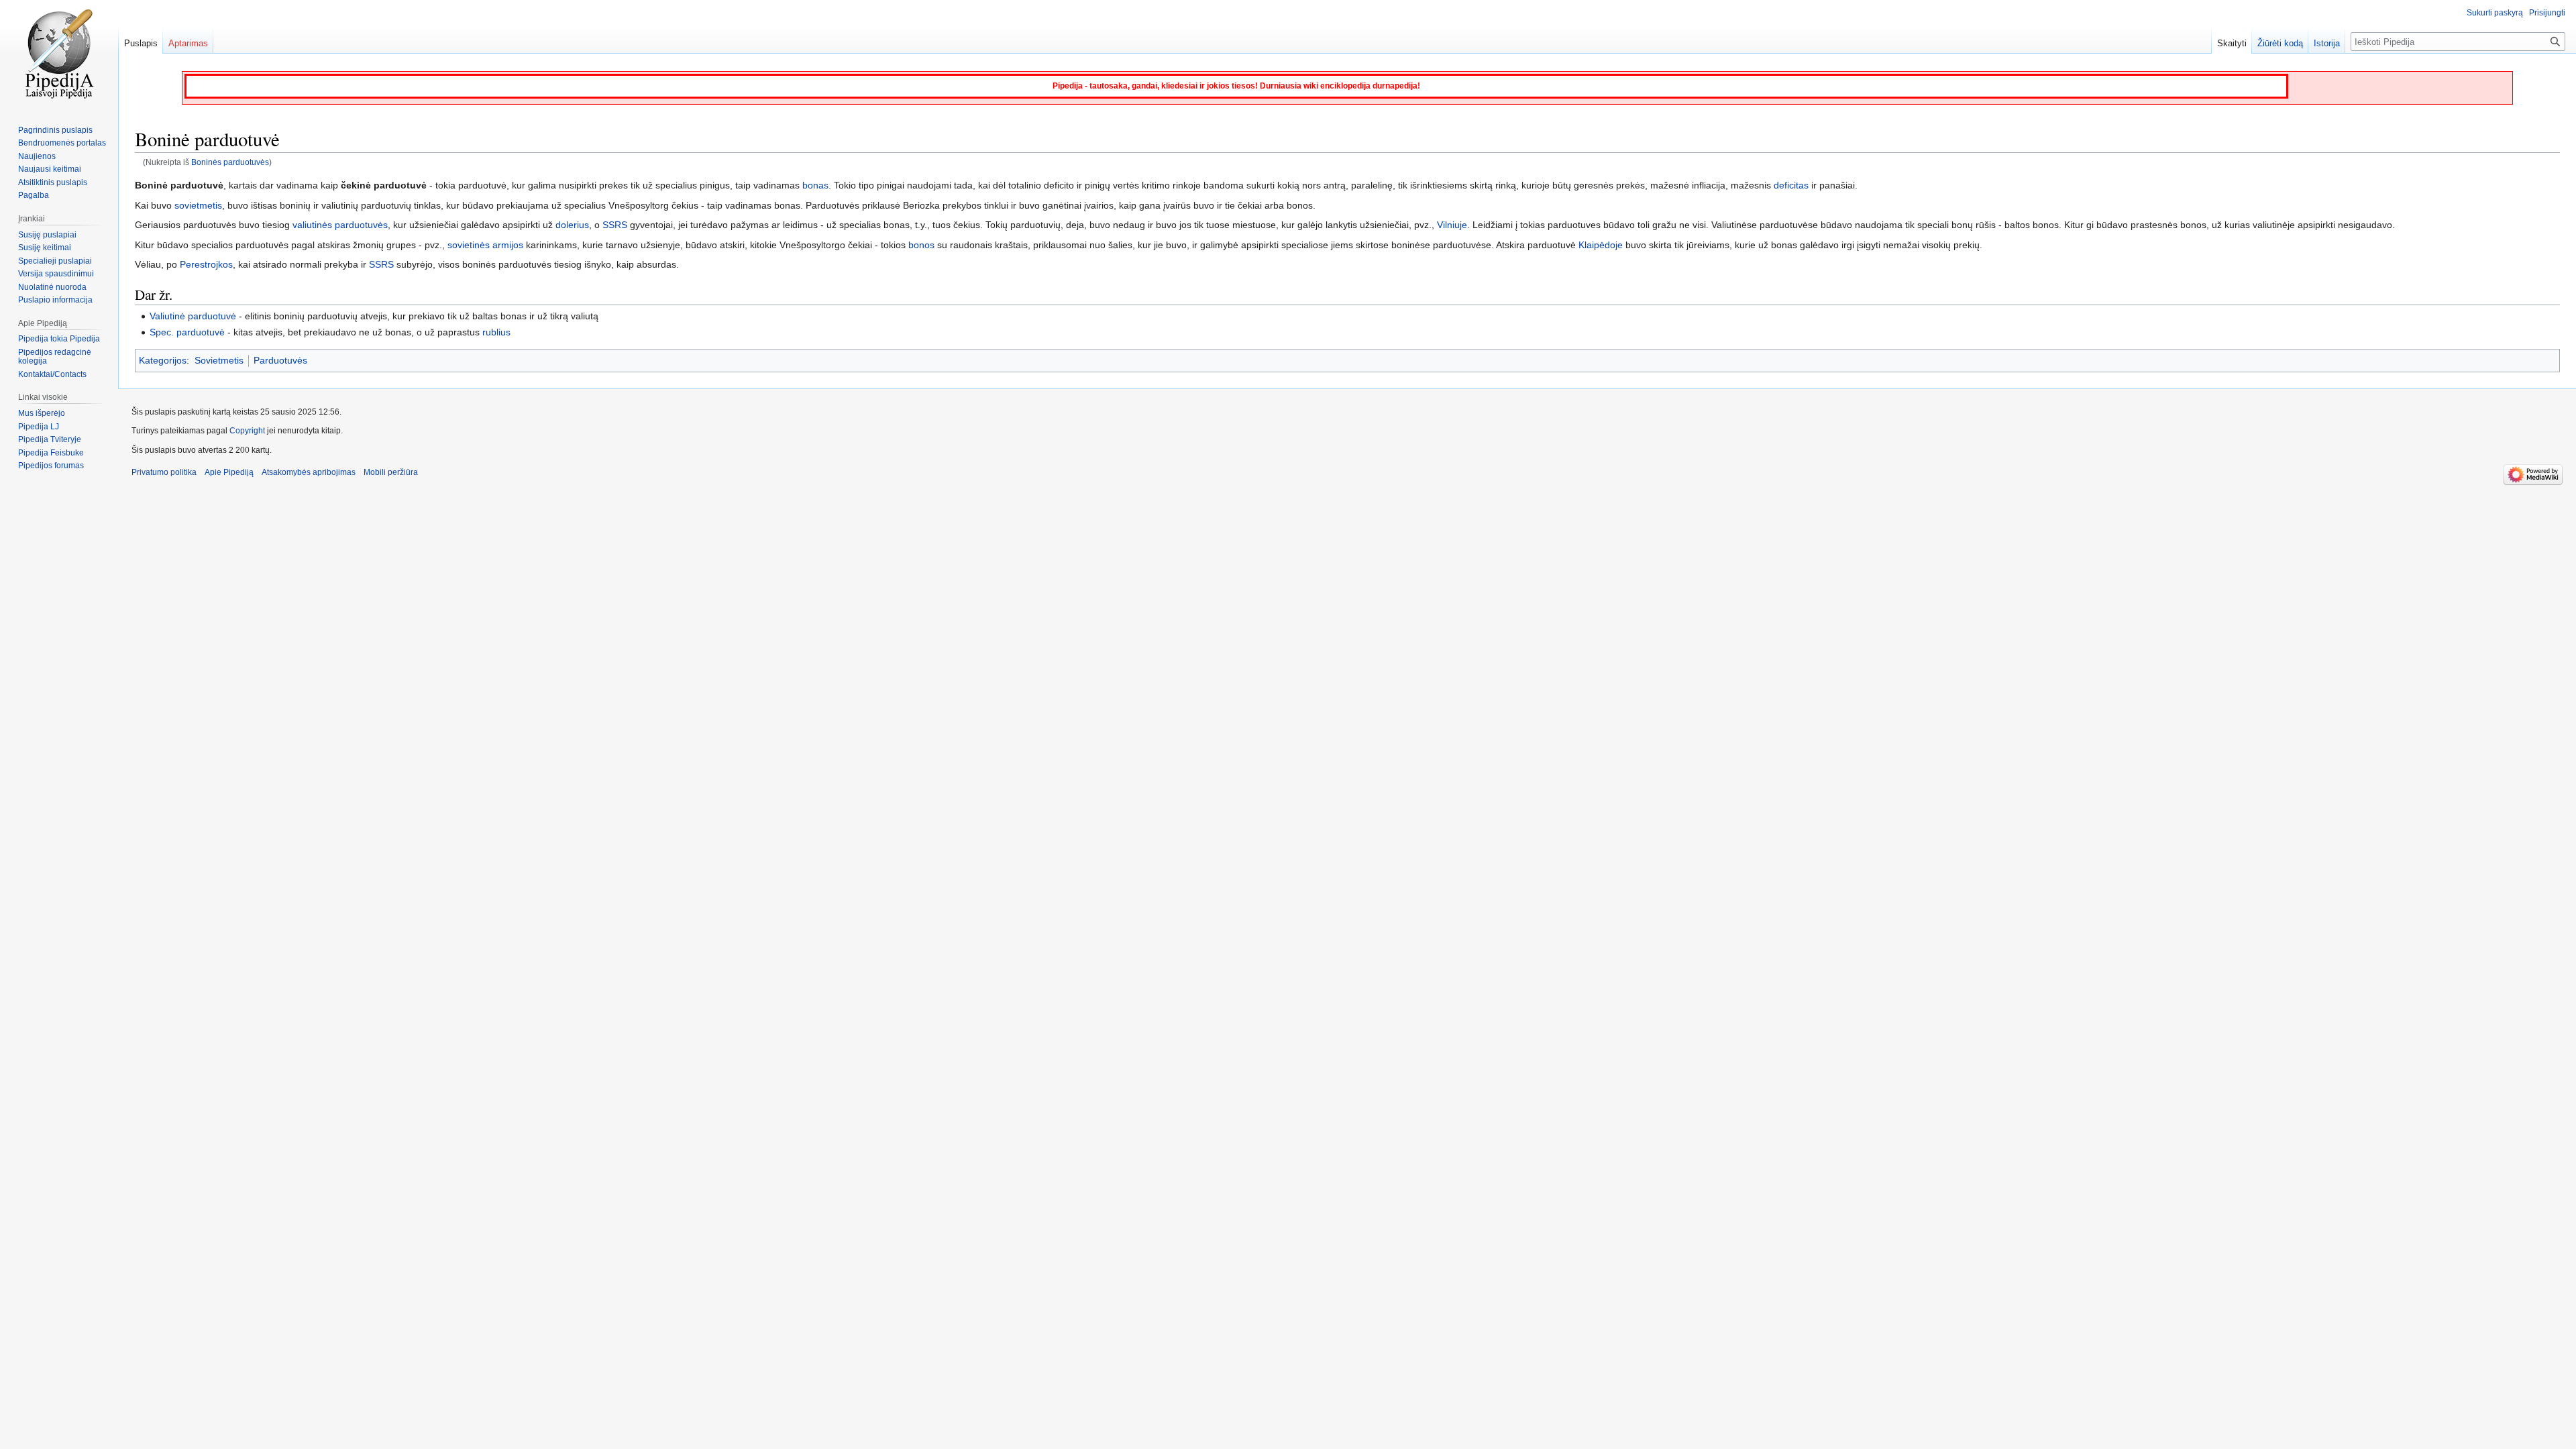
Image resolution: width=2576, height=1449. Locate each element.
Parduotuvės (280, 360)
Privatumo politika (164, 472)
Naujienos (37, 156)
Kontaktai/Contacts (52, 374)
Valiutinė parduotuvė (193, 316)
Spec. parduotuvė (187, 332)
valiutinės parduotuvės (340, 225)
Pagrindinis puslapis (55, 130)
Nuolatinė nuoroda (52, 287)
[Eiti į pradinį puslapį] (59, 54)
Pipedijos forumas (51, 466)
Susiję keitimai (45, 248)
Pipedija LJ (39, 427)
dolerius (572, 225)
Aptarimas (188, 43)
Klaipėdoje (1601, 245)
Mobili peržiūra (391, 472)
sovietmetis (198, 205)
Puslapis (141, 43)
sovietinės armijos (485, 245)
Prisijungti (2547, 13)
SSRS (615, 225)
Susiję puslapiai (47, 235)
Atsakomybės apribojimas (309, 472)
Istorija (2327, 43)
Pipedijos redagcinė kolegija (55, 357)
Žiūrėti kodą (2280, 43)
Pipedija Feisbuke (51, 453)
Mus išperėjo (42, 413)
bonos (921, 245)
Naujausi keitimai (50, 169)
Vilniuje (1452, 225)
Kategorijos (163, 360)
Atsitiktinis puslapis (53, 182)
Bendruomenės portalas (62, 143)
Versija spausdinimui (56, 274)
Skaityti (2232, 43)
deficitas (1791, 185)
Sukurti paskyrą (2495, 13)
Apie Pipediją (229, 472)
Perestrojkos (206, 264)
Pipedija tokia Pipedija (59, 339)
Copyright (247, 431)
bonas (815, 185)
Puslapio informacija (55, 300)
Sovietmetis (219, 360)
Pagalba (34, 195)
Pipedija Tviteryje (50, 439)
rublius (496, 332)
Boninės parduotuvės (230, 162)
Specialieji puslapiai (55, 261)
